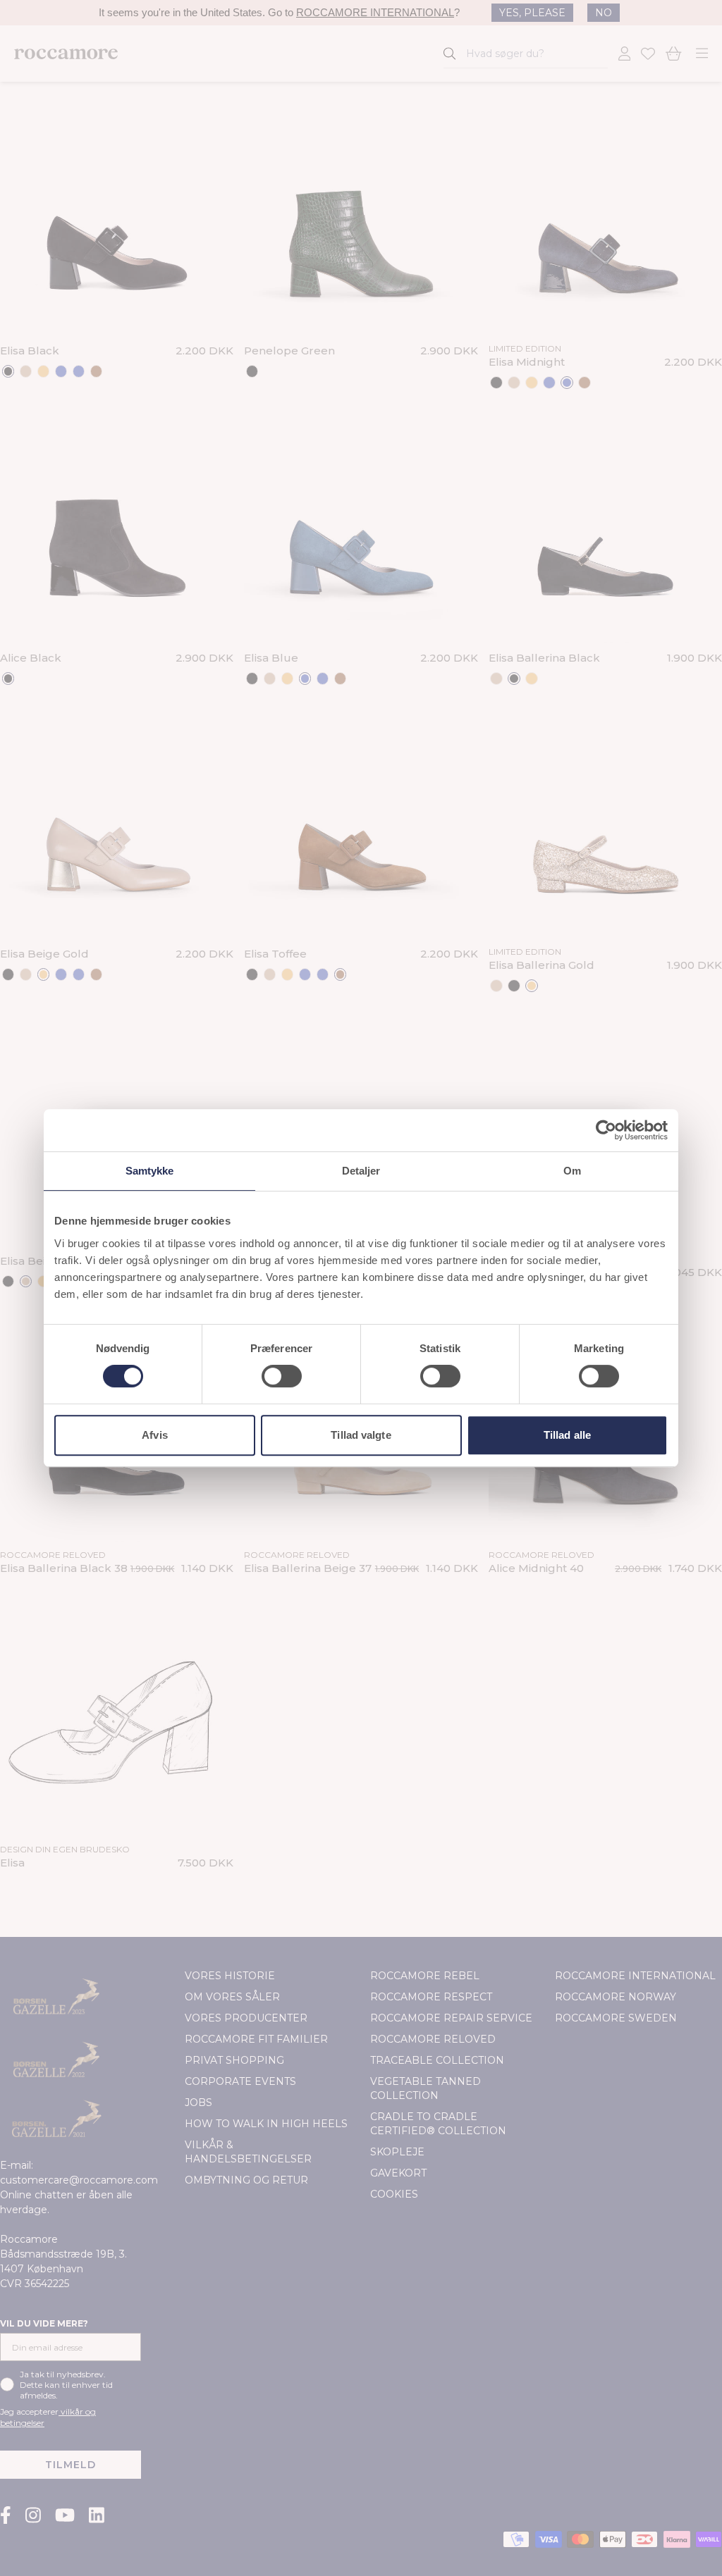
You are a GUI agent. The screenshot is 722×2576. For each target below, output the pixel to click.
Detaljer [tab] (361, 1171)
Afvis (155, 1435)
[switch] (282, 1376)
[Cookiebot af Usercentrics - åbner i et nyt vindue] (606, 1130)
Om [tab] (572, 1171)
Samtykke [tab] (150, 1171)
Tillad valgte (361, 1435)
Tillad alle (567, 1435)
